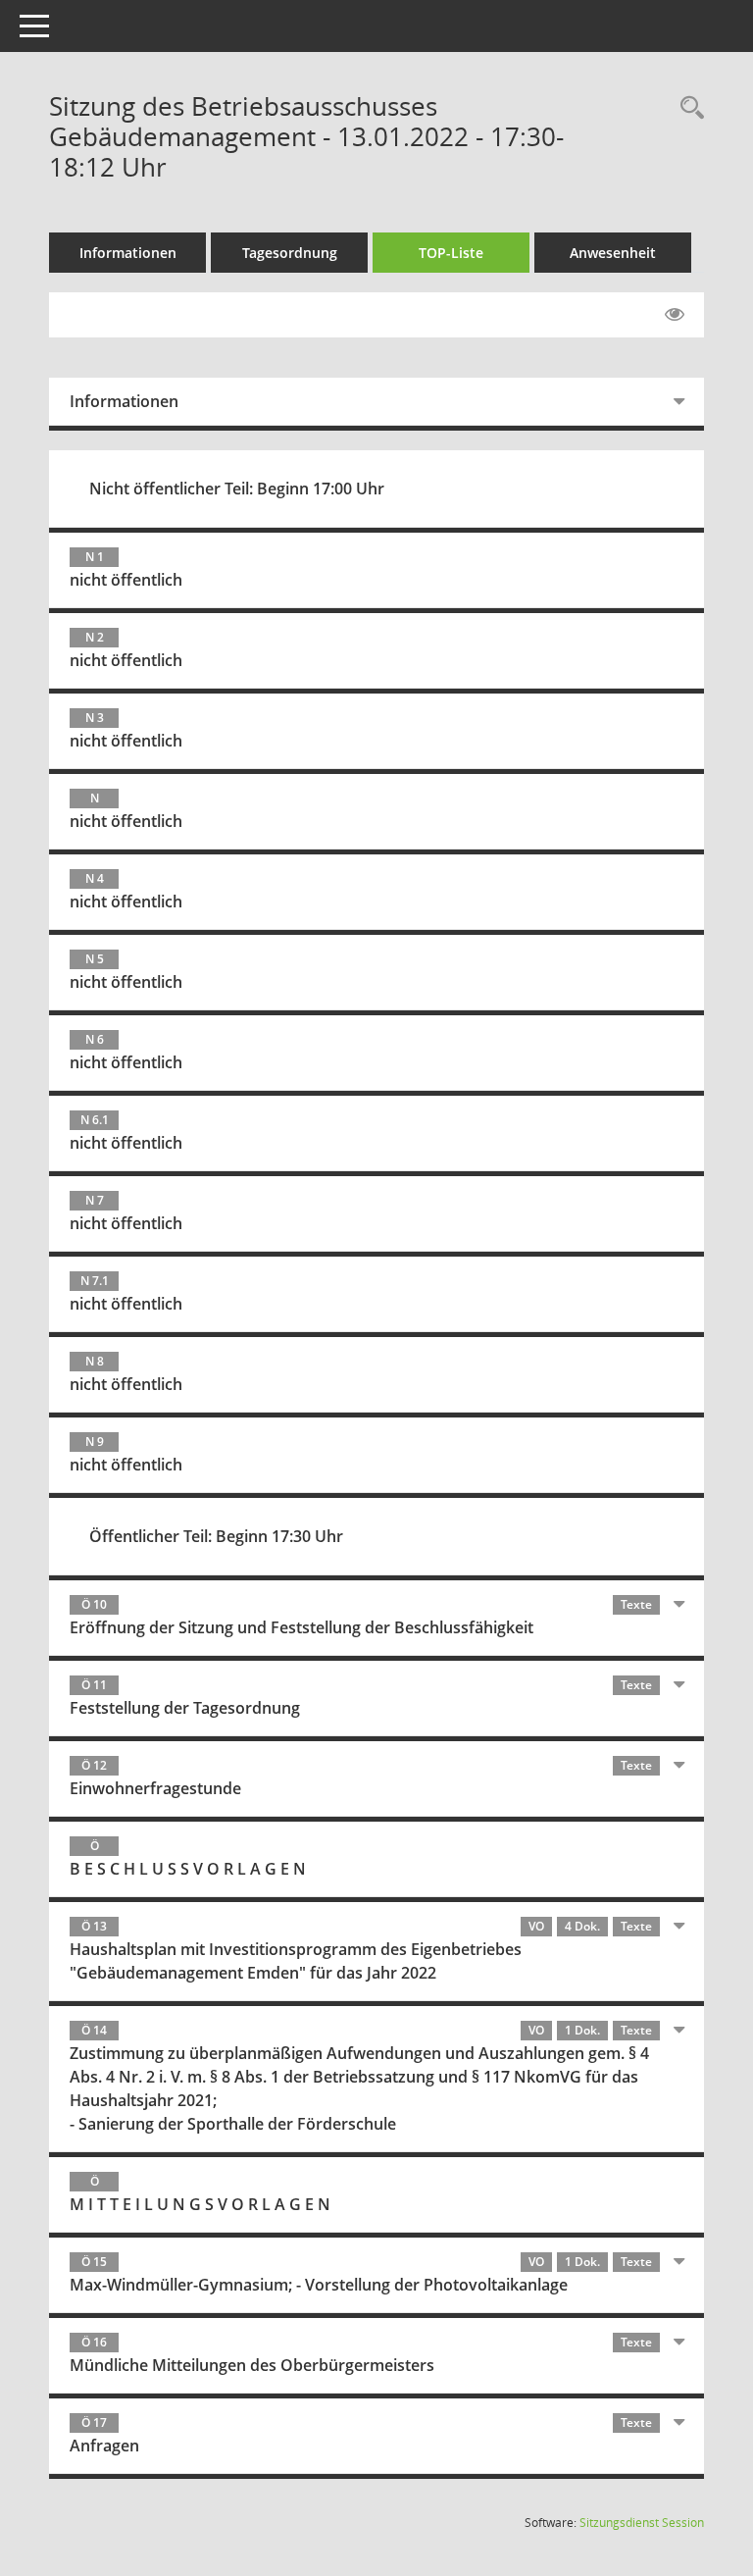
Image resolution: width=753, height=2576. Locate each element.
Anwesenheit (613, 253)
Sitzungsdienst (642, 2523)
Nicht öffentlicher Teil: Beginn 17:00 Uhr (237, 489)
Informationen (128, 253)
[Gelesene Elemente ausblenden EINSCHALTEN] (675, 315)
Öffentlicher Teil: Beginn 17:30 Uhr (216, 1536)
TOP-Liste (451, 253)
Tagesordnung (290, 253)
